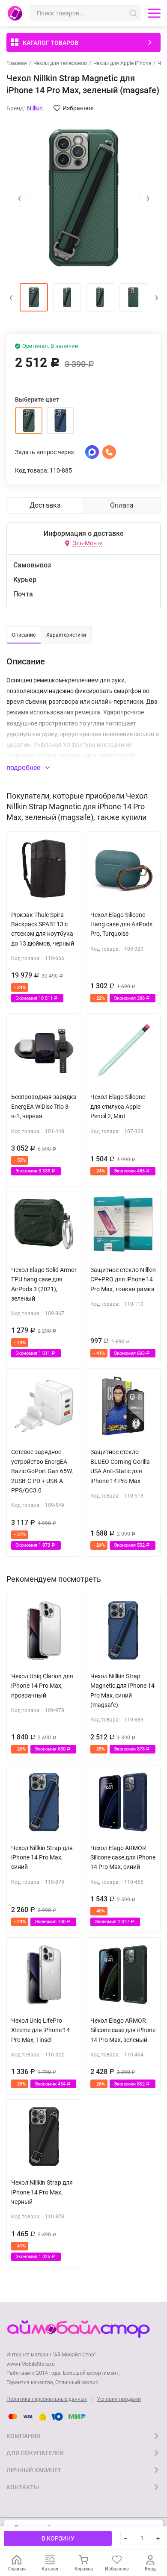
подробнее (24, 768)
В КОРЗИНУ (58, 2538)
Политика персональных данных (47, 2399)
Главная (17, 63)
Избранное (78, 108)
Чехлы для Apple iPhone (122, 63)
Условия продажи (119, 2399)
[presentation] (19, 198)
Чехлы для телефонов (60, 63)
